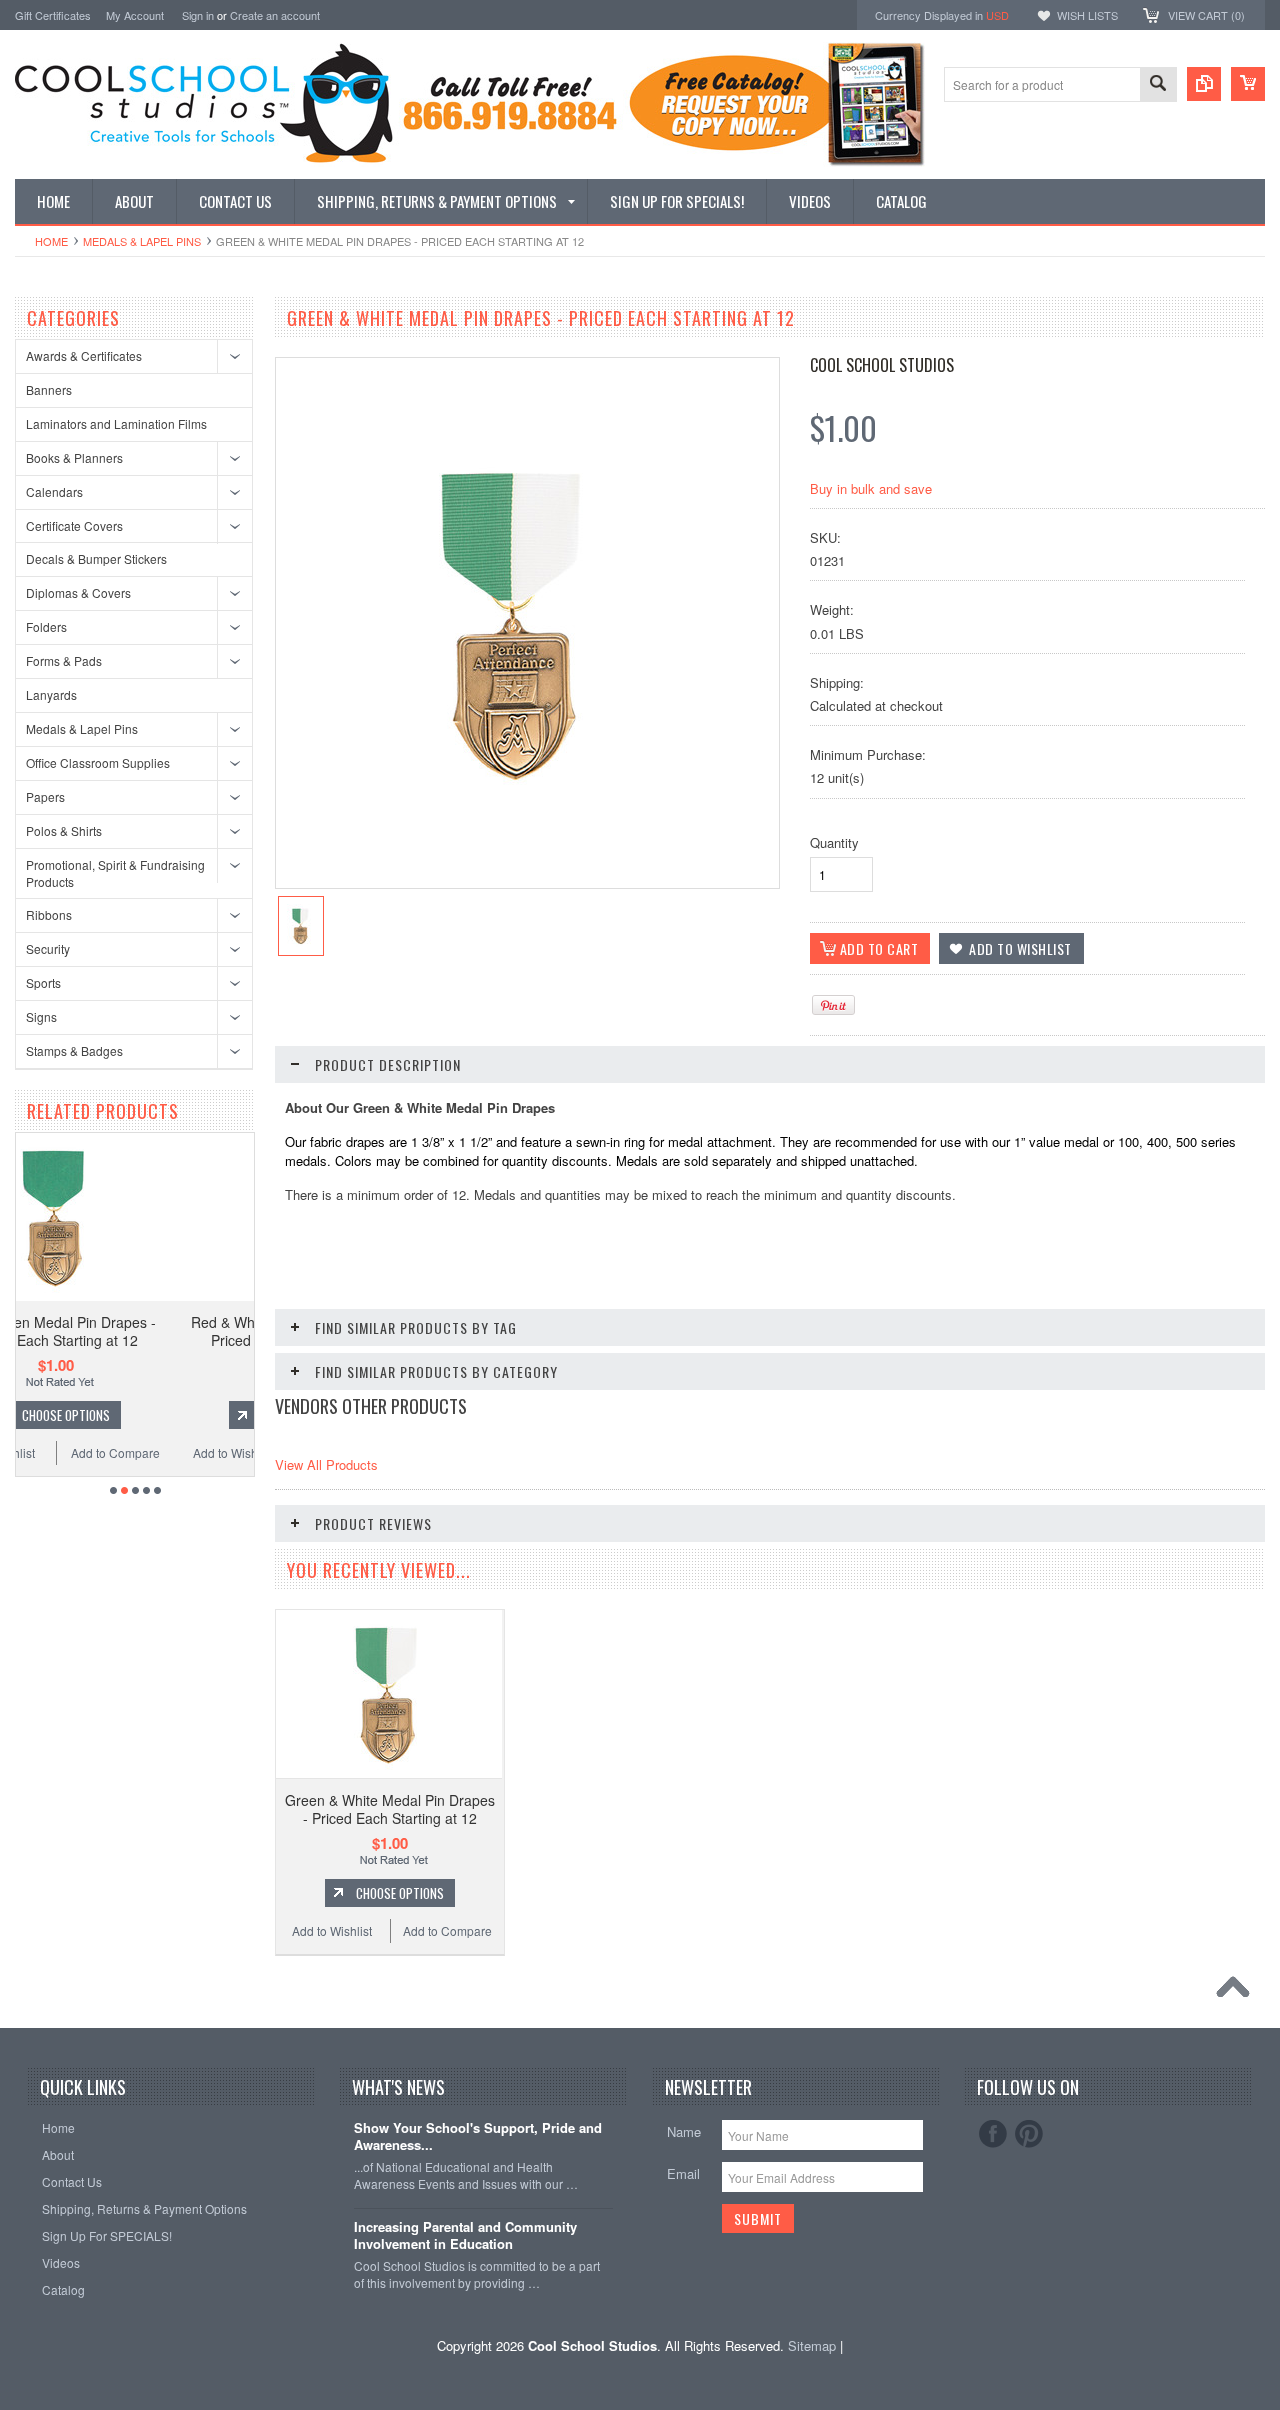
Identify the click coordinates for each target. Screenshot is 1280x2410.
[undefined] (517, 807)
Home (51, 241)
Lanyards (51, 694)
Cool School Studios (882, 365)
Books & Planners (74, 457)
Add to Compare (207, 1452)
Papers (45, 796)
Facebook (993, 2134)
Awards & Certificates (84, 355)
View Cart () (1206, 15)
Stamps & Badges (74, 1050)
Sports (43, 982)
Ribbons (49, 914)
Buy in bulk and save (871, 488)
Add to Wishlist (87, 1452)
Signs (41, 1016)
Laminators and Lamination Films (116, 423)
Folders (46, 626)
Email (683, 2173)
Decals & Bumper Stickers (96, 558)
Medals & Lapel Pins (142, 241)
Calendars (54, 491)
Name (684, 2131)
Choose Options (158, 1415)
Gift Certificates (53, 15)
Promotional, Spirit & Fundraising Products (115, 873)
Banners (49, 389)
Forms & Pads (64, 660)
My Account (135, 15)
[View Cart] (1248, 84)
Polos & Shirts (64, 830)
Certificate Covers (74, 525)
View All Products (326, 1464)
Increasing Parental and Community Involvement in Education (465, 2236)
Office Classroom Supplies (98, 762)
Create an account (275, 15)
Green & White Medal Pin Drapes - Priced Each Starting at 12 (390, 1809)
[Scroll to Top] (1238, 1992)
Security (48, 948)
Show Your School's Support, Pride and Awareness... (478, 2137)
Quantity (834, 842)
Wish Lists (1087, 15)
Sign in (198, 15)
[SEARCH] (1158, 85)
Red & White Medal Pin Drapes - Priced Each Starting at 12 (147, 1331)
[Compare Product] (1204, 84)
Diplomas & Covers (78, 592)
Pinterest (1029, 2134)
